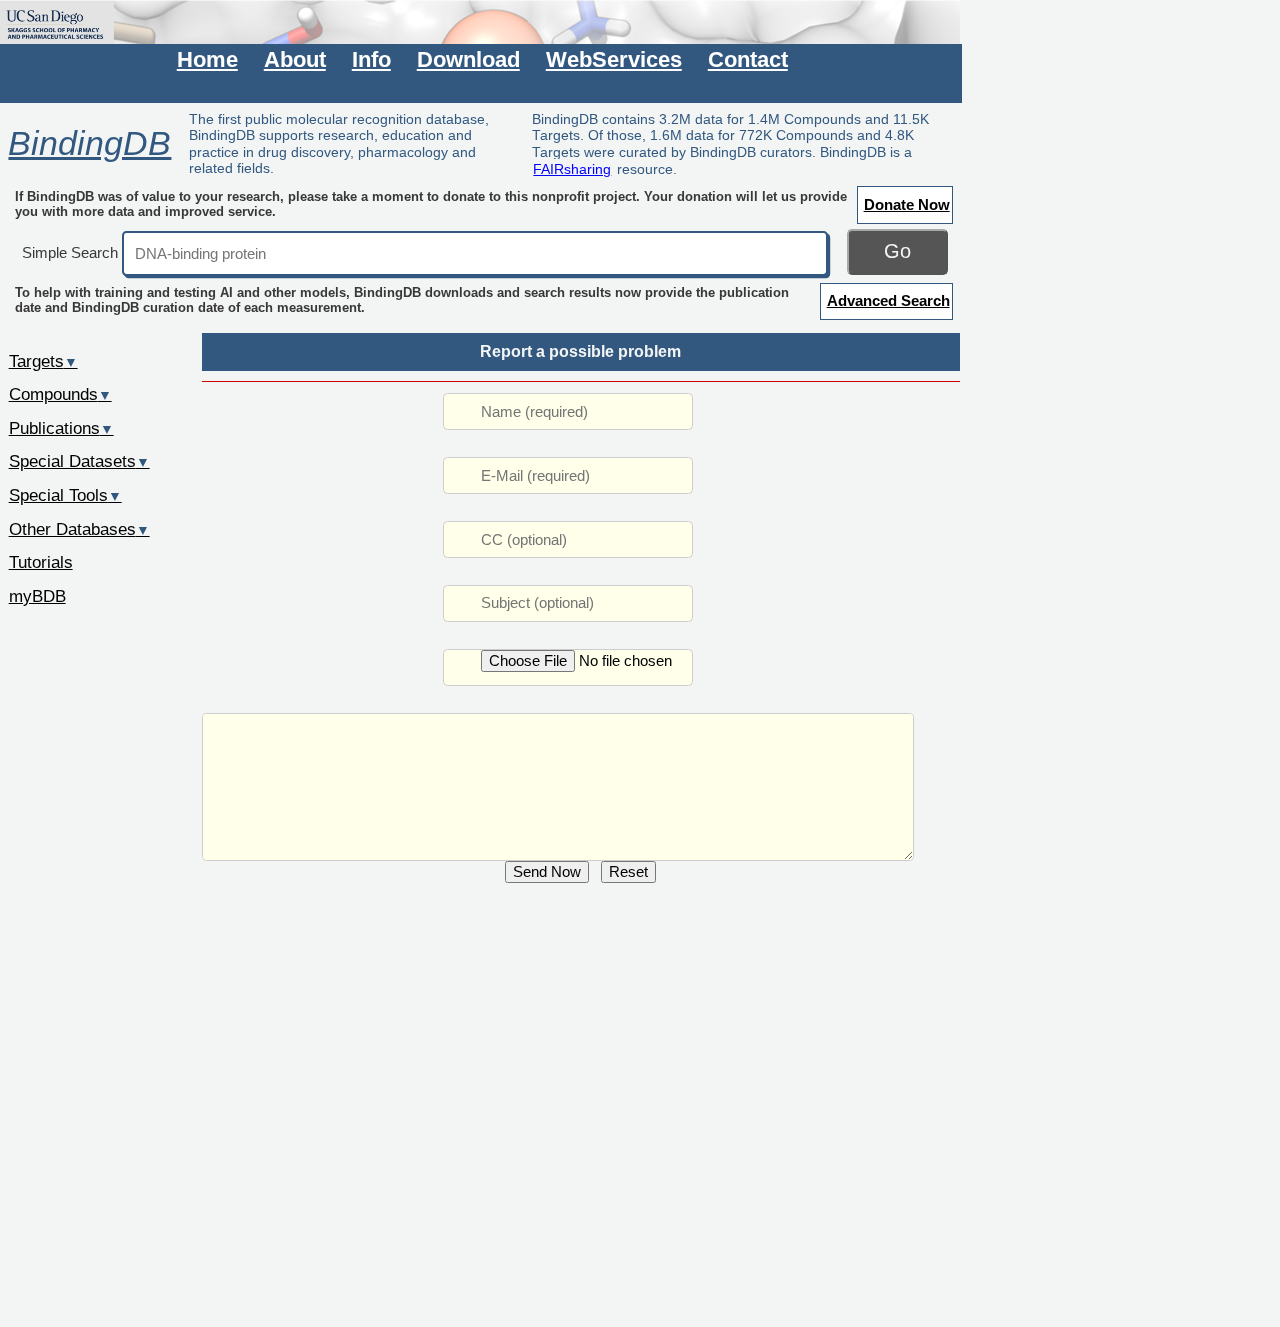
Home (207, 59)
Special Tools (65, 495)
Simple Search (70, 252)
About (295, 59)
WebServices (614, 59)
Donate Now (907, 204)
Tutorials (41, 562)
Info (371, 59)
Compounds (60, 394)
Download (468, 59)
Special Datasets (79, 461)
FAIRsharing (572, 169)
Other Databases (79, 529)
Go (897, 251)
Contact (748, 59)
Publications (61, 428)
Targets (43, 361)
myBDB (37, 596)
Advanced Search (888, 300)
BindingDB (89, 143)
